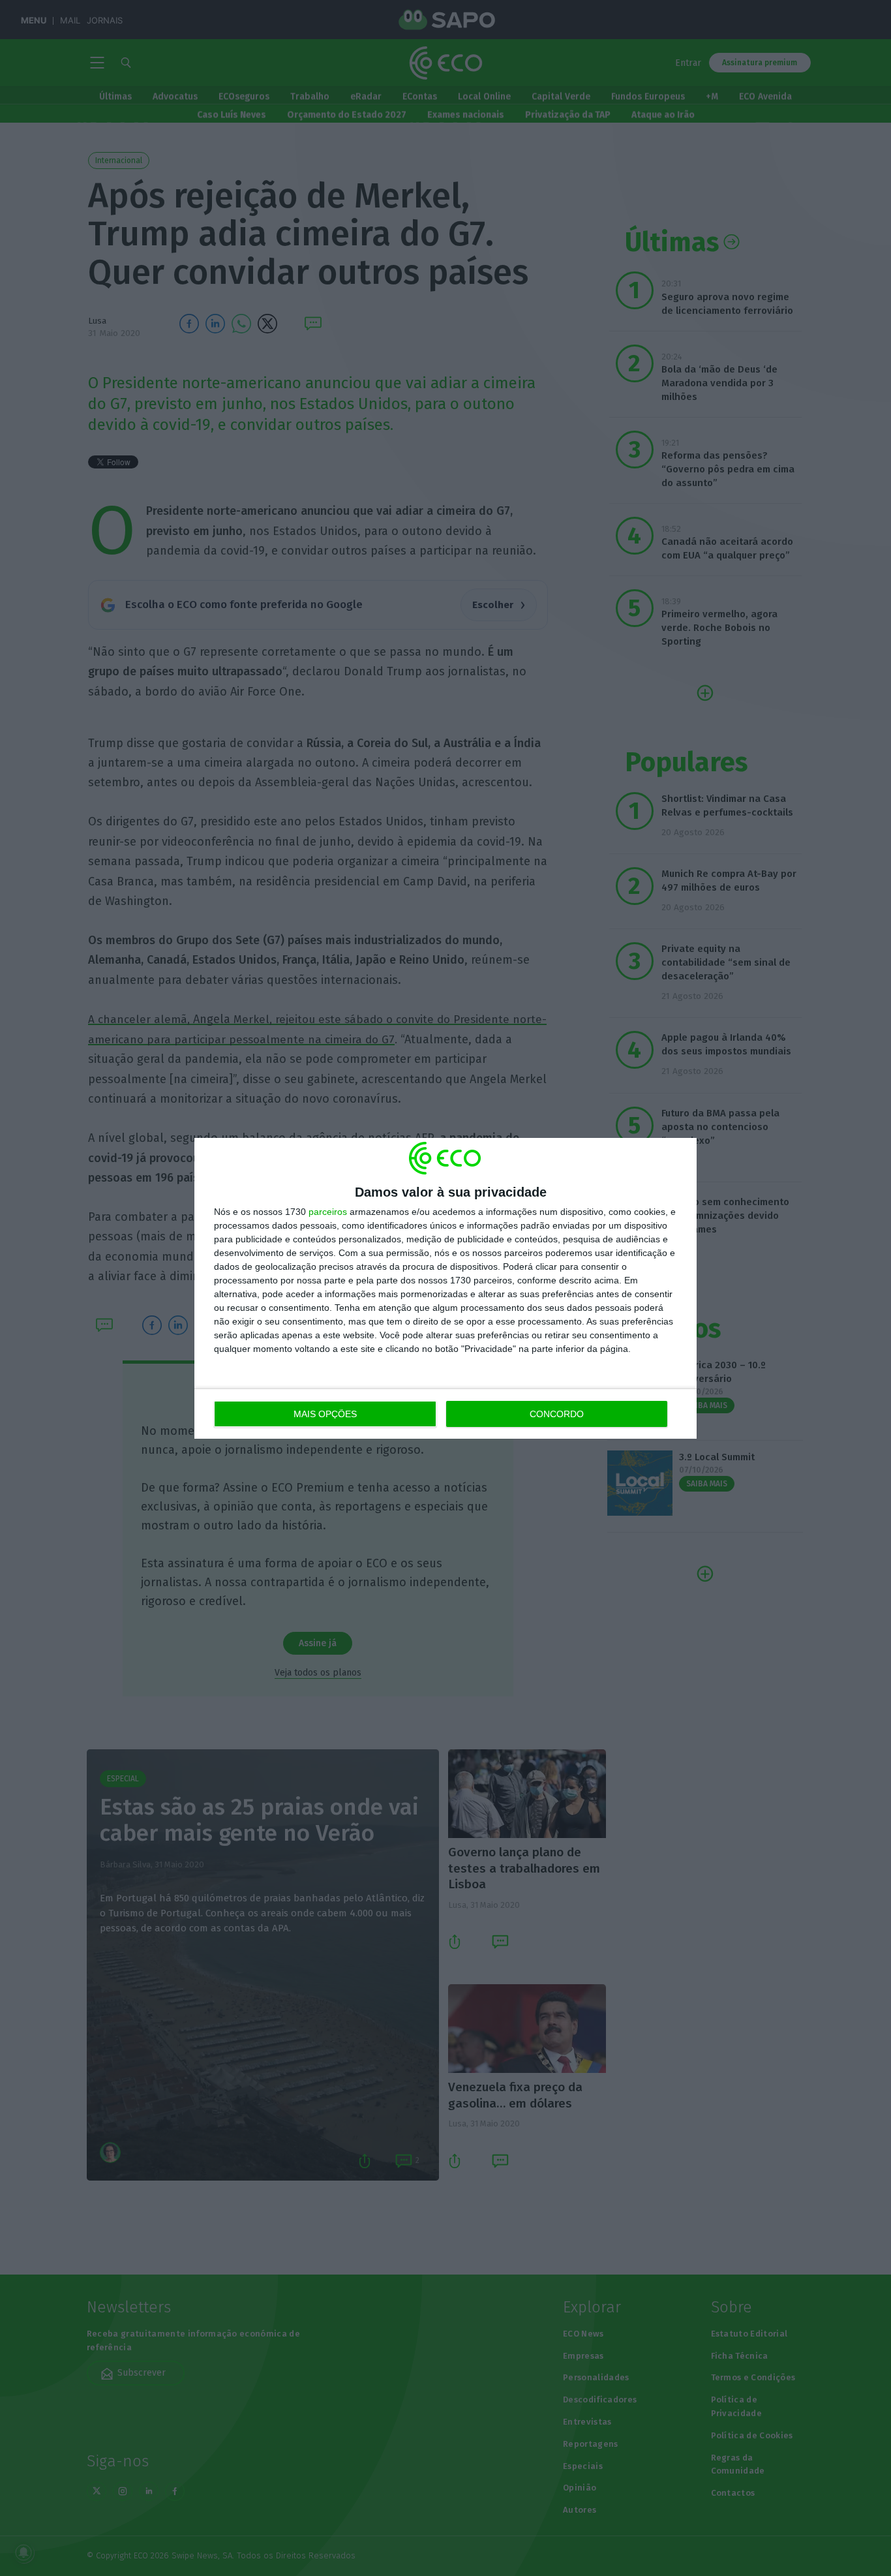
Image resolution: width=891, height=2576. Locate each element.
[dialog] (445, 1288)
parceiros (328, 1212)
